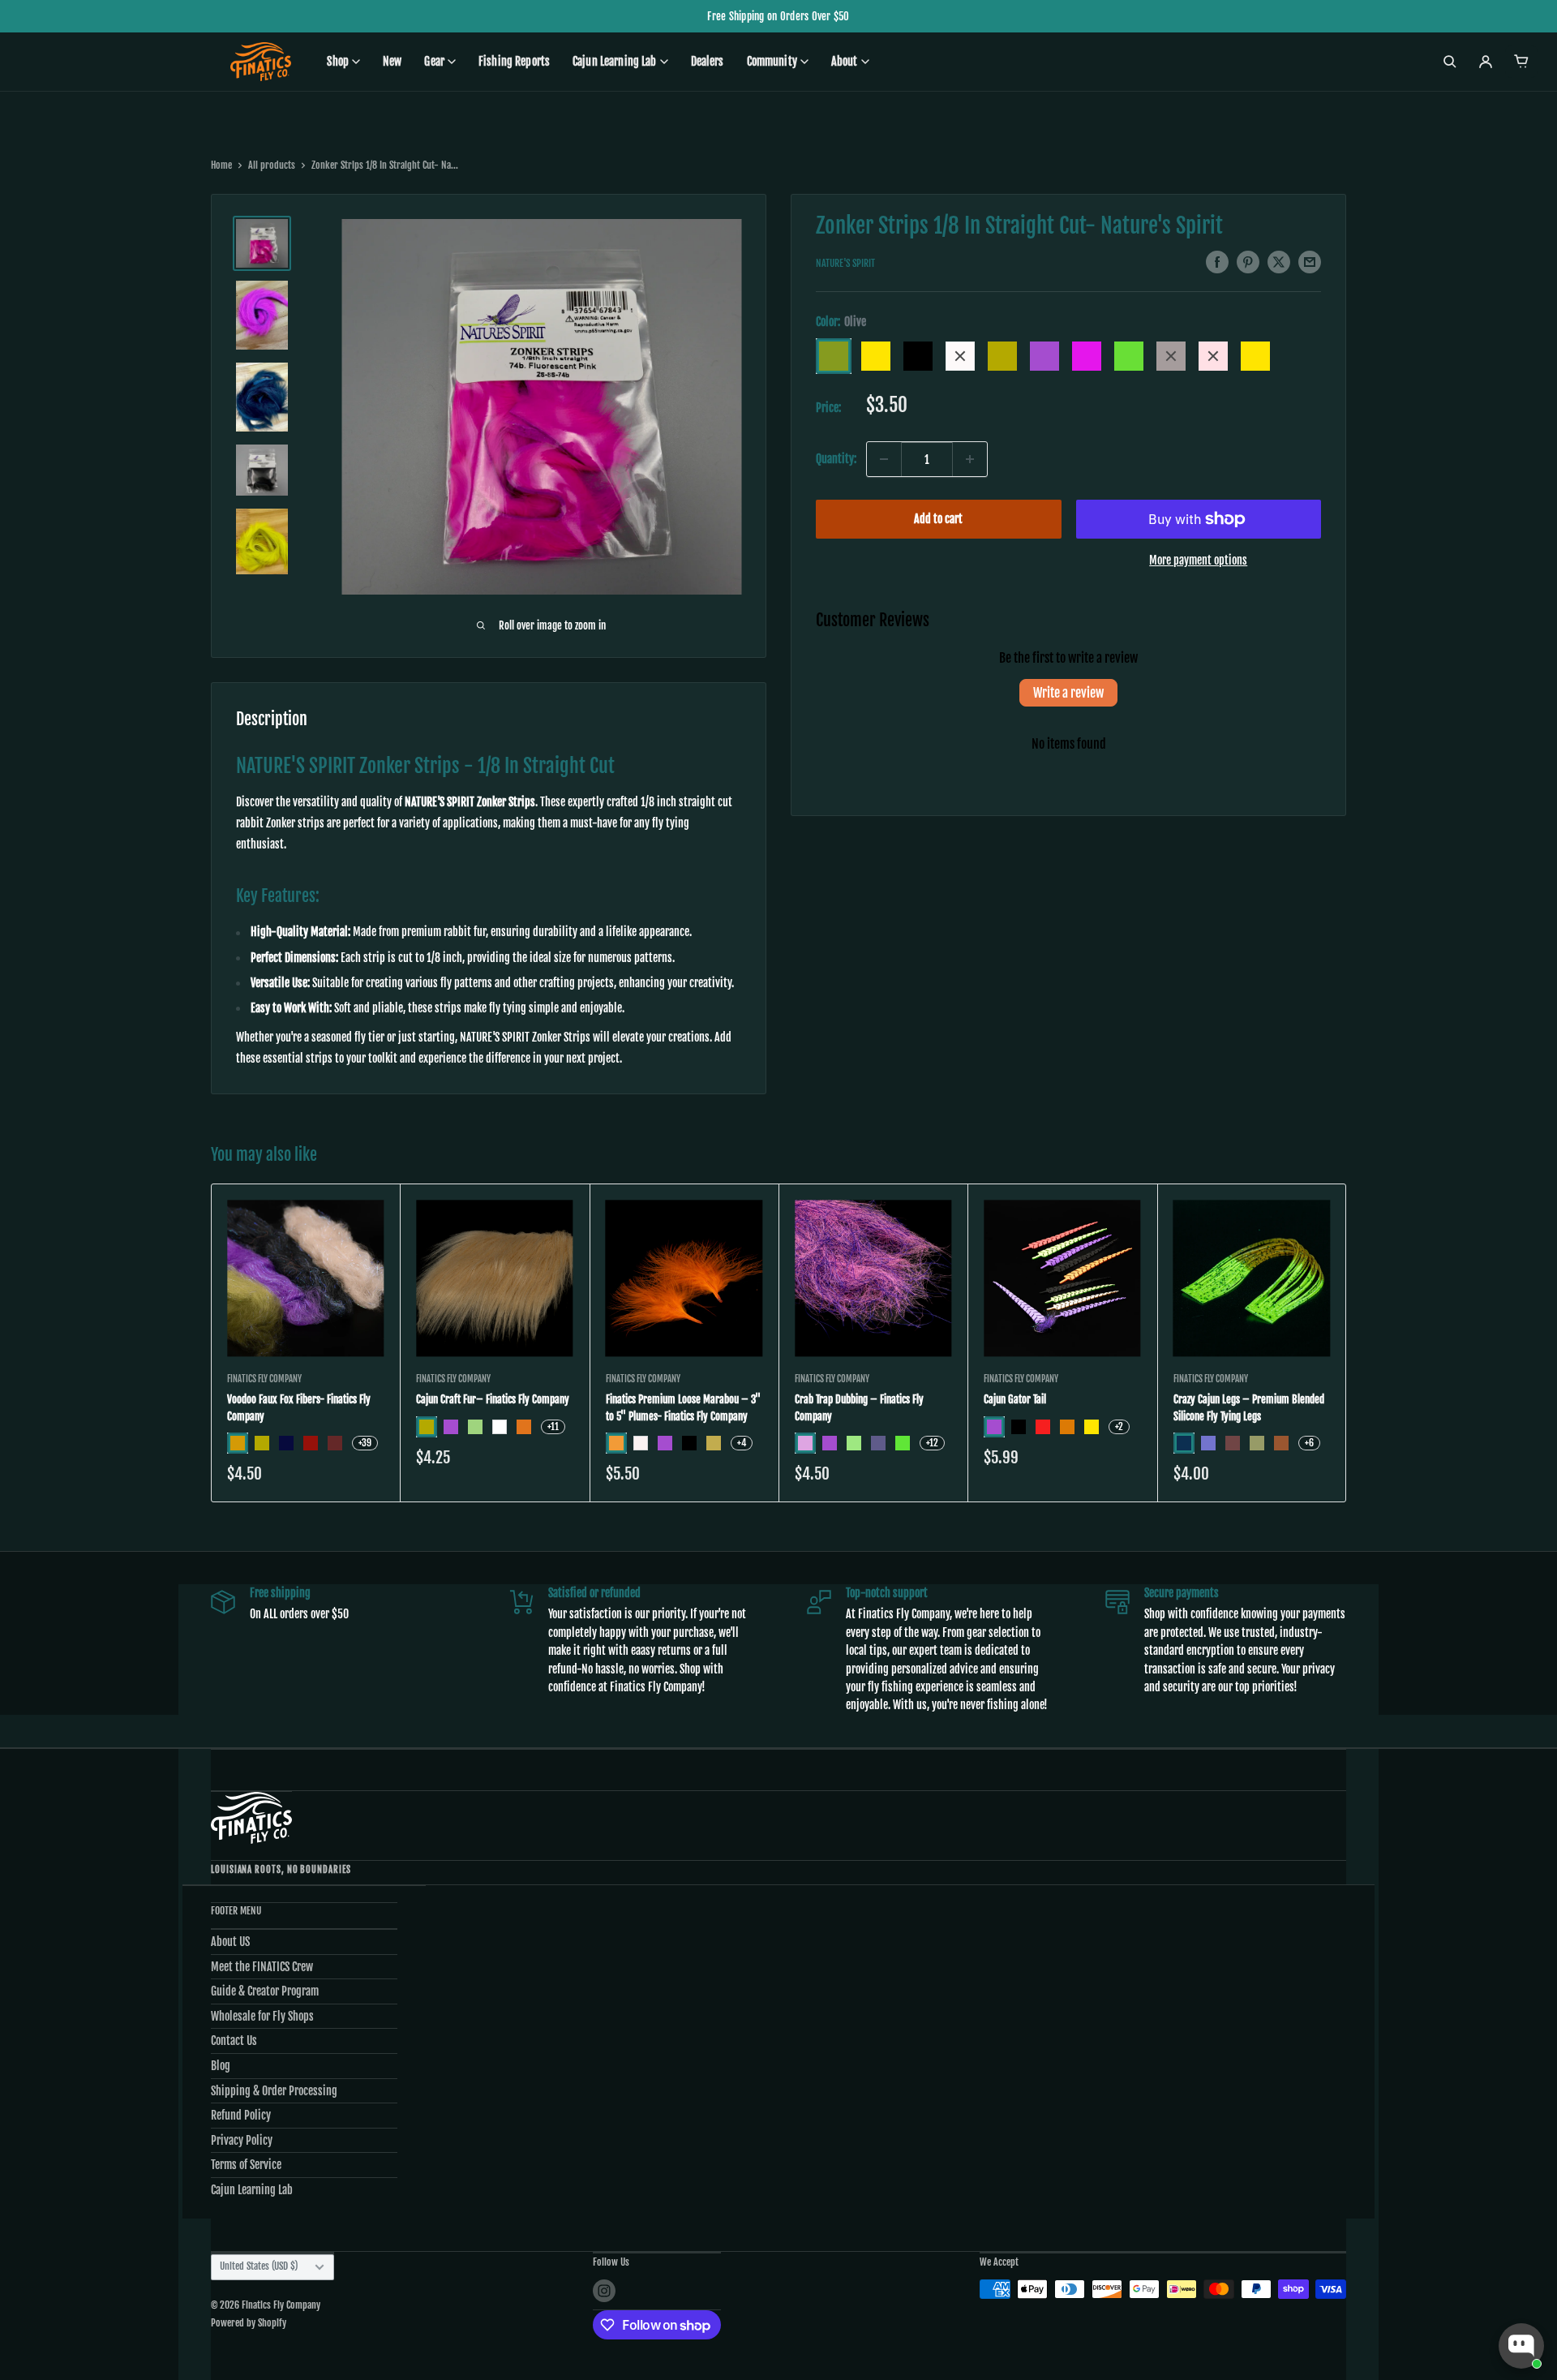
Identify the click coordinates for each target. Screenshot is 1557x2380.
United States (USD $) (259, 2266)
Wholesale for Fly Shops (262, 2016)
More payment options (1198, 560)
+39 (365, 1443)
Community (772, 61)
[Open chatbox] (1521, 2346)
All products (272, 165)
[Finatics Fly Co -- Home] (261, 62)
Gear (434, 61)
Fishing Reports (514, 61)
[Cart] (1521, 62)
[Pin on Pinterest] (1248, 262)
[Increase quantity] (970, 459)
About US (230, 1942)
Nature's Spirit (845, 263)
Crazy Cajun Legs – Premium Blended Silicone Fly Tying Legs (1249, 1408)
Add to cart (938, 519)
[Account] (1486, 62)
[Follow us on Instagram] (604, 2291)
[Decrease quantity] (884, 459)
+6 (1309, 1443)
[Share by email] (1310, 262)
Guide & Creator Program (265, 1991)
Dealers (708, 61)
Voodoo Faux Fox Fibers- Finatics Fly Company (299, 1408)
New (392, 61)
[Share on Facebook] (1217, 262)
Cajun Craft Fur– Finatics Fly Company (493, 1400)
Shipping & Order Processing (274, 2091)
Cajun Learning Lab (615, 61)
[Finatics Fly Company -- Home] (251, 1817)
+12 (932, 1443)
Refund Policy (241, 2115)
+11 (553, 1426)
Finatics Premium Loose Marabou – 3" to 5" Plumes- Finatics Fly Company (683, 1408)
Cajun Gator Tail (1015, 1400)
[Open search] (1450, 62)
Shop (338, 61)
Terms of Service (246, 2165)
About (845, 61)
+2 (1119, 1426)
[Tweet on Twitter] (1279, 262)
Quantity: (836, 459)
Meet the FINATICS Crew (262, 1967)
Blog (221, 2066)
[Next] (1347, 1343)
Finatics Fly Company (264, 1380)
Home (221, 165)
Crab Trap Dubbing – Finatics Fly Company (859, 1408)
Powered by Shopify (249, 2323)
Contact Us (234, 2041)
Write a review (1068, 693)
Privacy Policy (242, 2140)
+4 (742, 1443)
